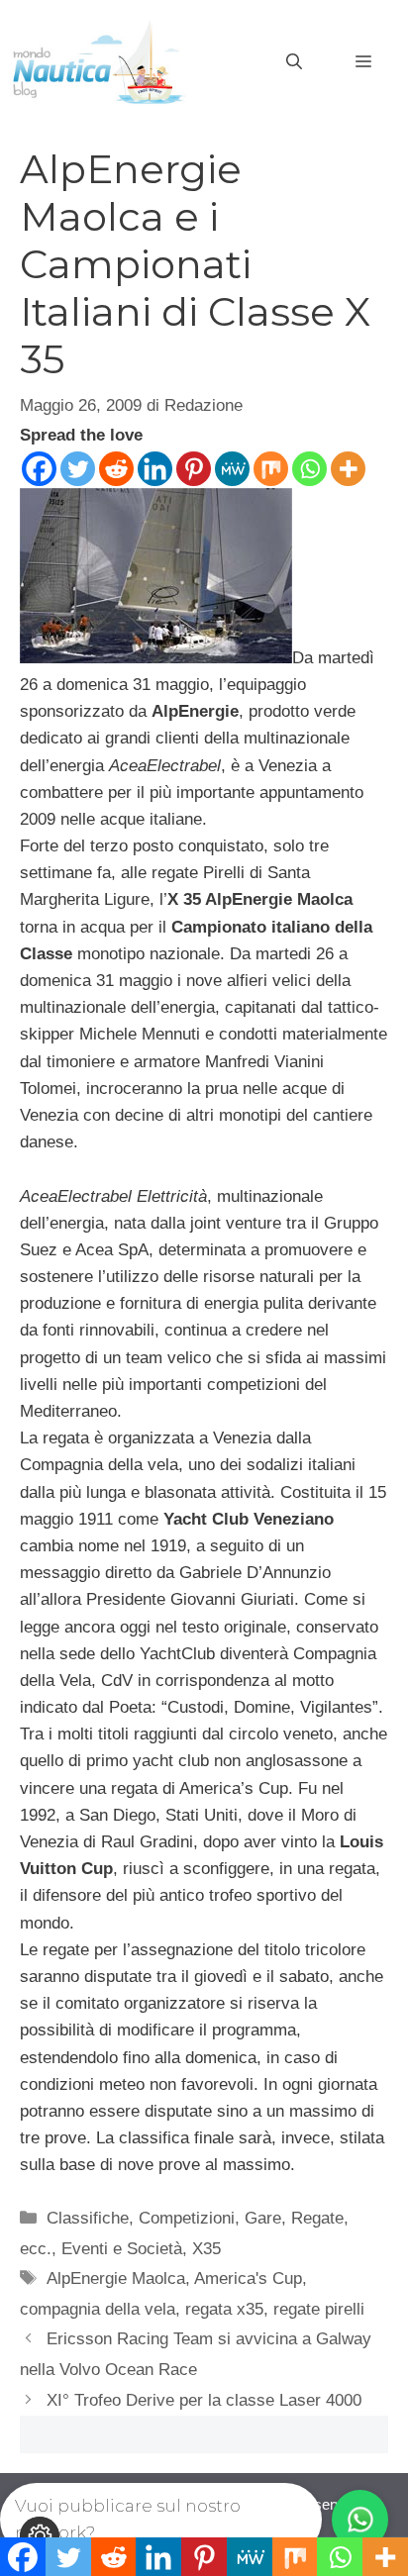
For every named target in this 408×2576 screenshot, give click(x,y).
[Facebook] (39, 469)
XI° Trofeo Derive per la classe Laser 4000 (204, 2400)
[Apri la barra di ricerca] (294, 62)
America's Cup (248, 2279)
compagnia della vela (98, 2309)
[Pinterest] (194, 469)
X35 (206, 2249)
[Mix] (271, 469)
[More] (348, 469)
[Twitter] (78, 469)
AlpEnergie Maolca (116, 2279)
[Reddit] (116, 469)
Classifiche (88, 2218)
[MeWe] (232, 469)
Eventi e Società (122, 2249)
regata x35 (224, 2309)
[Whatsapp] (309, 469)
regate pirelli (319, 2309)
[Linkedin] (155, 469)
